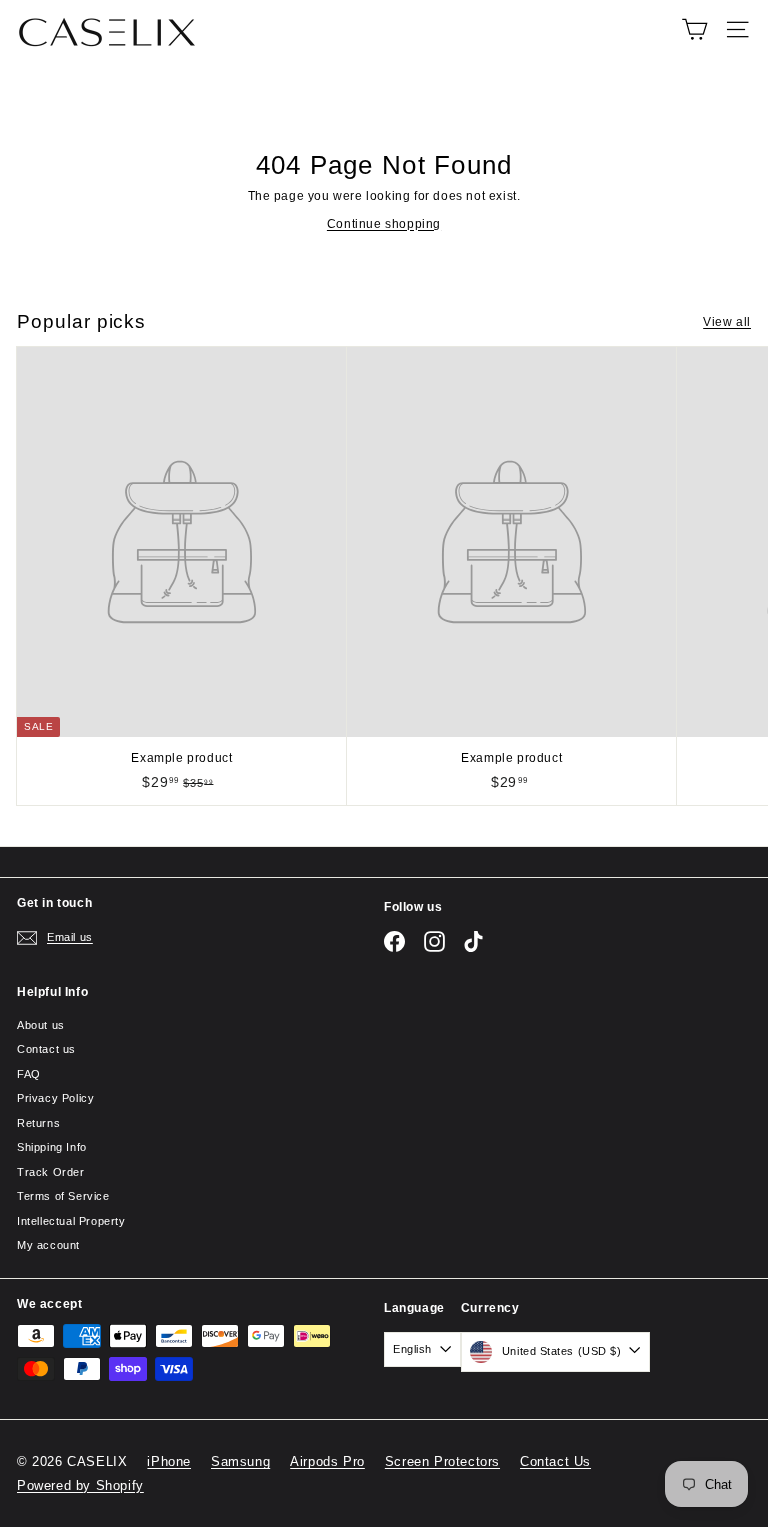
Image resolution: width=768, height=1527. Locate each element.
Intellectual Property (71, 1221)
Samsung (240, 1461)
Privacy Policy (55, 1098)
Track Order (51, 1172)
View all (727, 322)
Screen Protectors (442, 1461)
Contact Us (555, 1461)
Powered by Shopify (80, 1485)
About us (41, 1025)
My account (48, 1245)
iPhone (169, 1461)
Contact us (46, 1049)
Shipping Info (52, 1147)
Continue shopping (384, 224)
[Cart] (694, 29)
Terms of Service (63, 1196)
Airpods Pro (327, 1461)
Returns (38, 1123)
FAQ (29, 1074)
